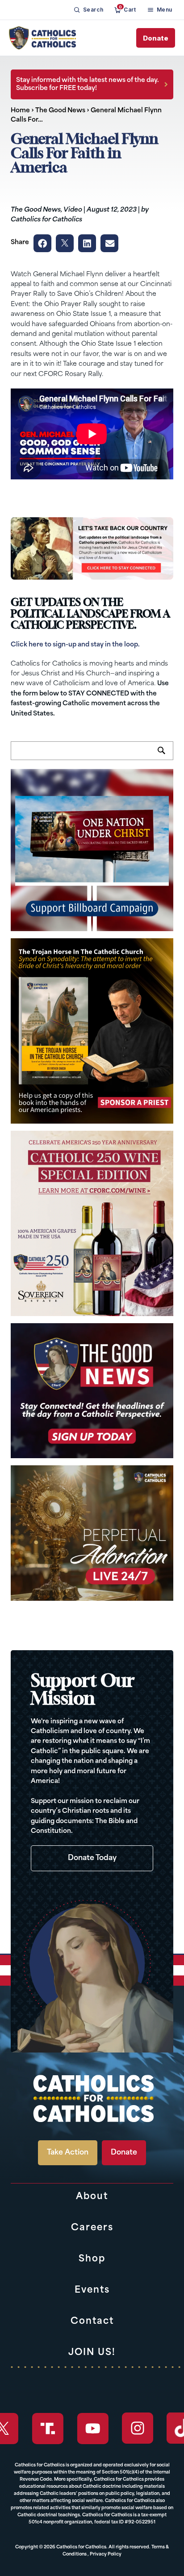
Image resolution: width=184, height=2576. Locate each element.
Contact (92, 2322)
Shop (92, 2259)
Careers (92, 2228)
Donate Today (92, 1858)
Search (165, 756)
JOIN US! (92, 2353)
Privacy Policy (106, 2554)
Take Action (68, 2153)
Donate (156, 38)
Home (20, 111)
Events (92, 2290)
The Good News (60, 111)
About (92, 2197)
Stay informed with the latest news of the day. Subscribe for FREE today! (88, 84)
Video (73, 210)
